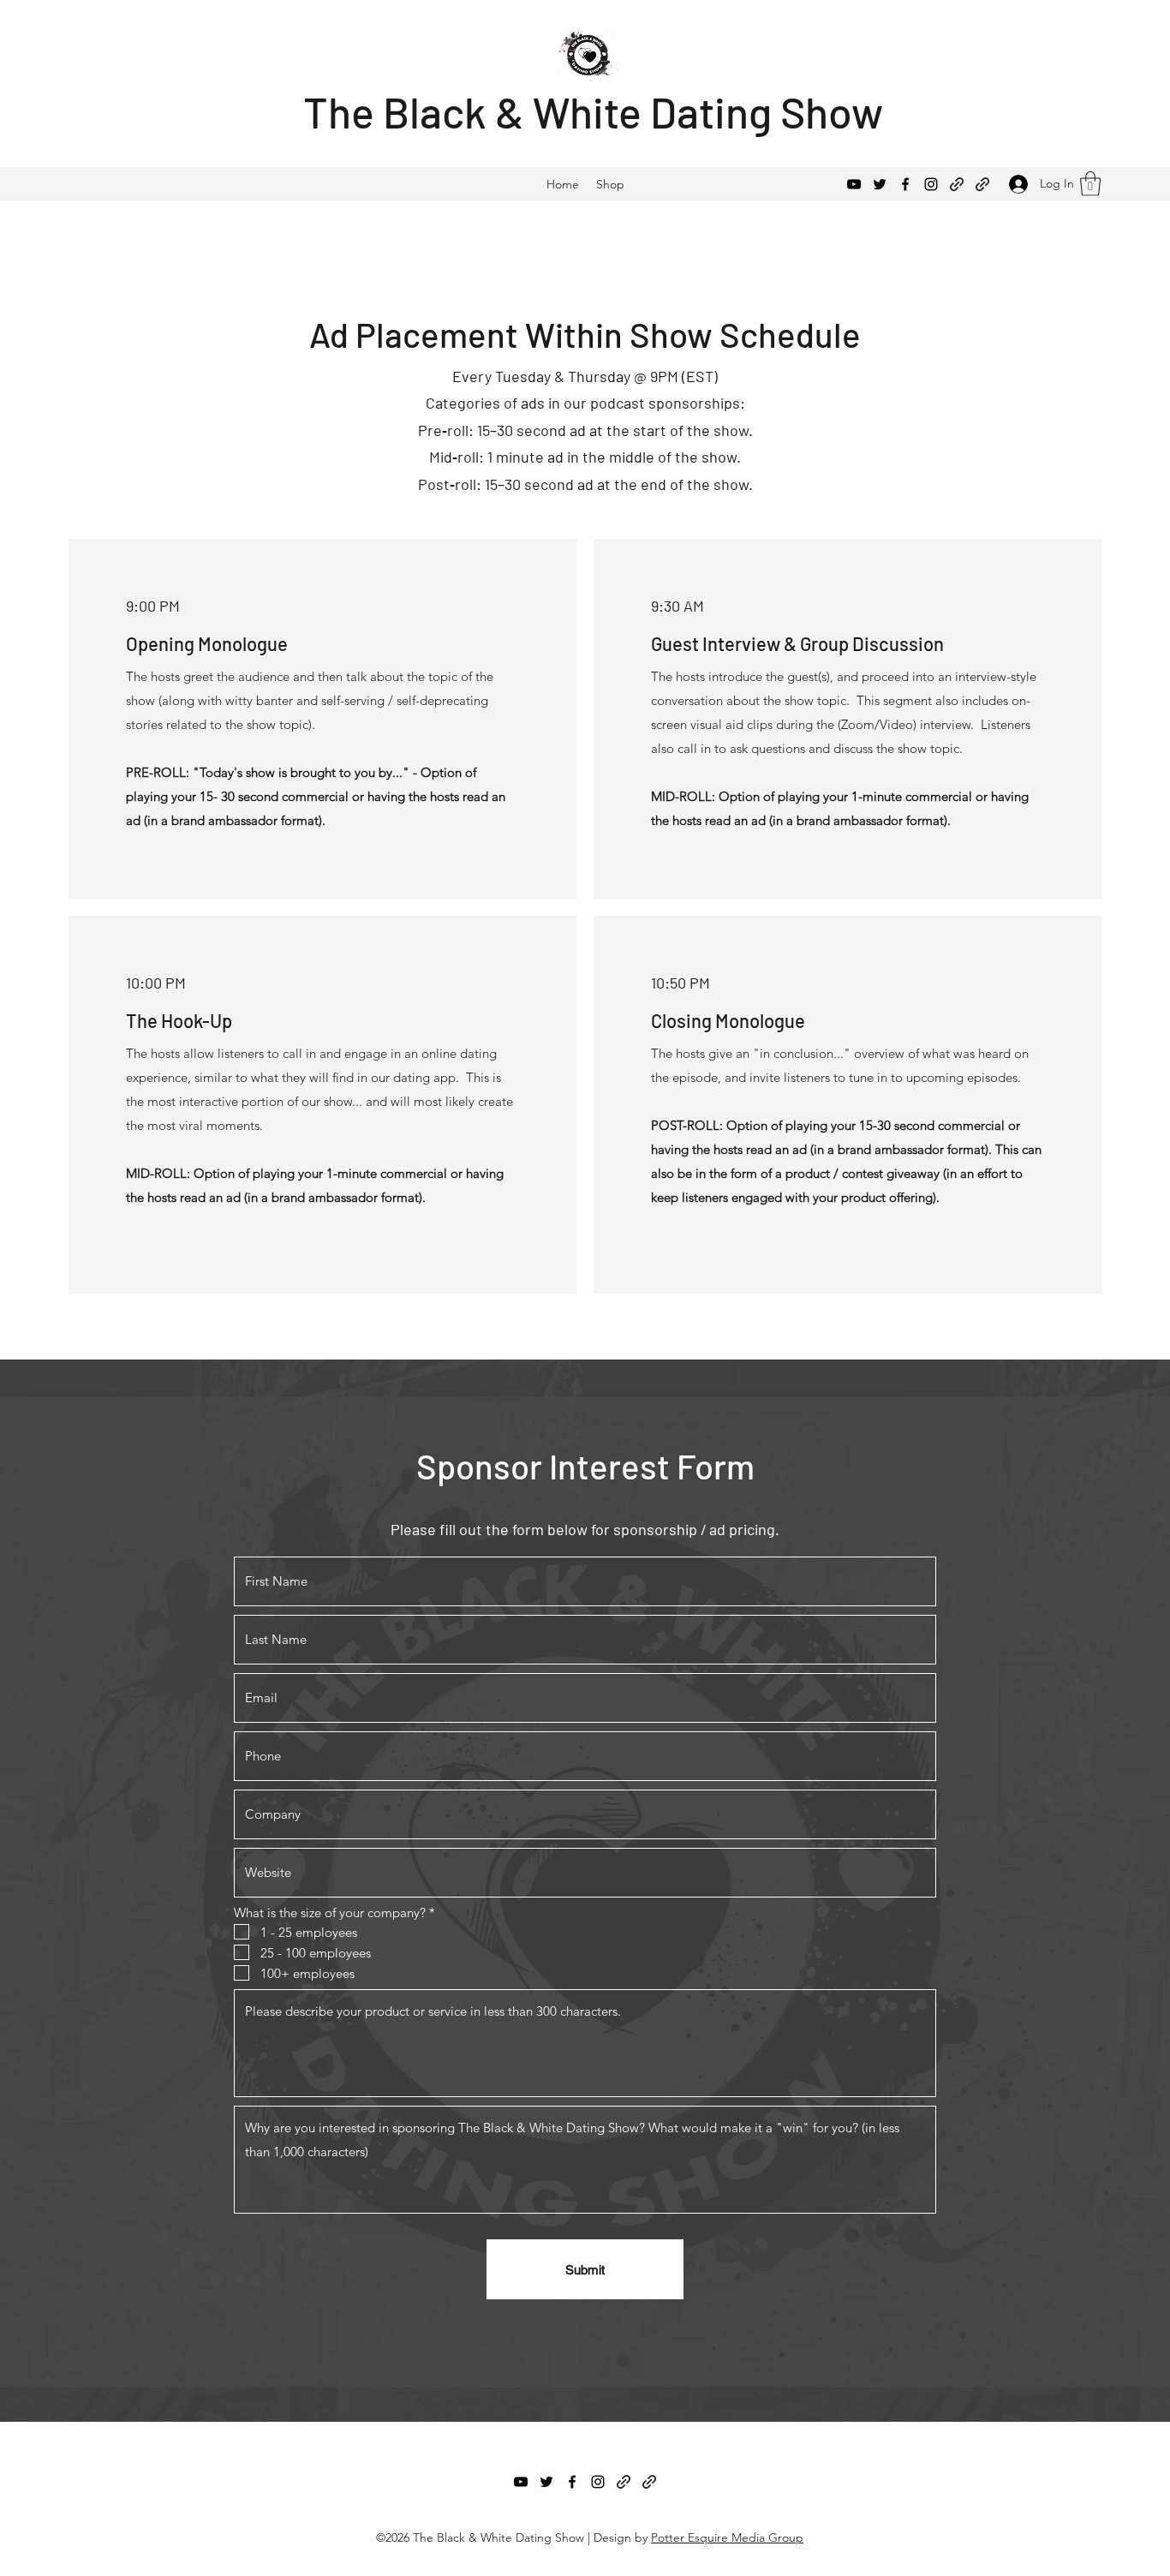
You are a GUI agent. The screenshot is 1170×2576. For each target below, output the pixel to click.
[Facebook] (905, 184)
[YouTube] (854, 184)
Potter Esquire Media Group (727, 2537)
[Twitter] (880, 184)
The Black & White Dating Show (593, 111)
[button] (1090, 184)
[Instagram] (931, 184)
